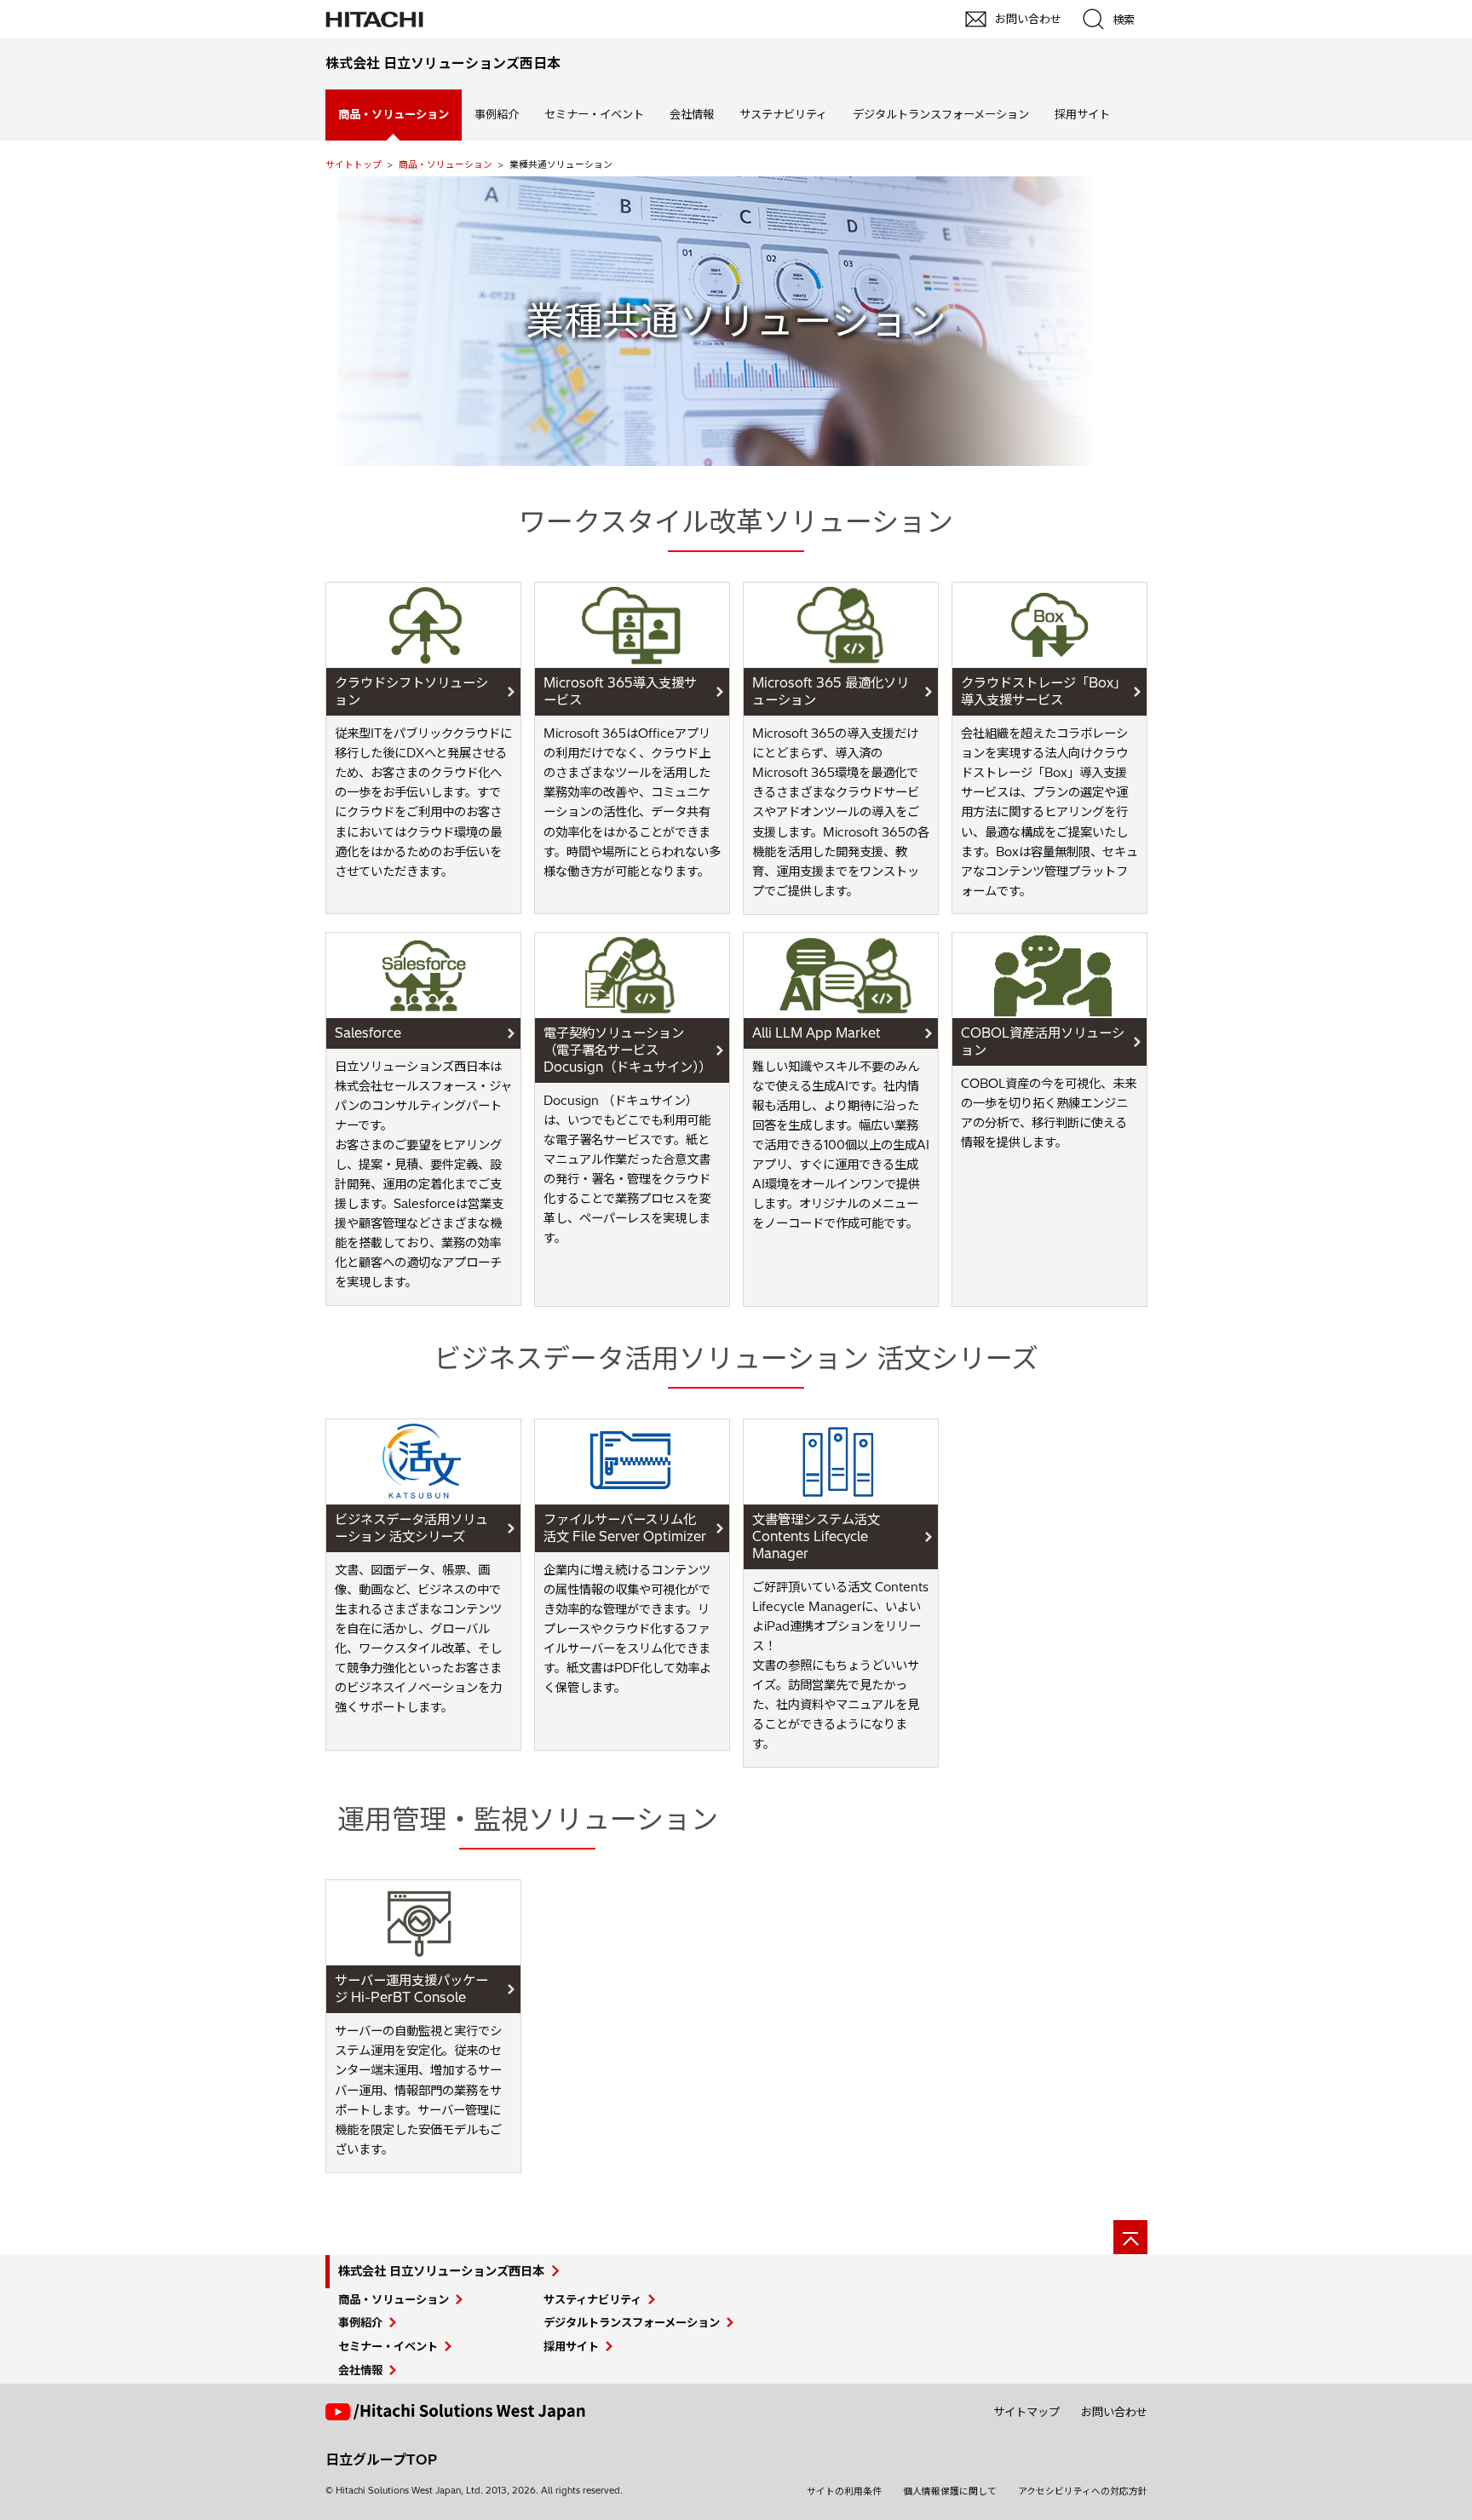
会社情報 (692, 114)
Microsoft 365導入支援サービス (620, 691)
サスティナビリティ (592, 2299)
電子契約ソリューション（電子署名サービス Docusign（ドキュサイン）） (627, 1050)
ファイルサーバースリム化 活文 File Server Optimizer (625, 1528)
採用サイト (1082, 114)
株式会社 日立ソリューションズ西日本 (441, 2271)
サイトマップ (1026, 2412)
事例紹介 (497, 114)
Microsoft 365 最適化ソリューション (831, 691)
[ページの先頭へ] (1130, 2237)
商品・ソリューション (446, 164)
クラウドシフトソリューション (411, 691)
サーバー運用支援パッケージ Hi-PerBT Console (411, 1989)
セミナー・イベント (594, 114)
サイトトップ (354, 164)
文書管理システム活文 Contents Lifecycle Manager (816, 1536)
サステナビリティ (783, 114)
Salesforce (368, 1033)
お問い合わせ (1114, 2412)
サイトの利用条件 (844, 2491)
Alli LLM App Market (816, 1033)
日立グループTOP (381, 2460)
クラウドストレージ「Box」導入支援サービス (1040, 691)
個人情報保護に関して (950, 2491)
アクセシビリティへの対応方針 (1083, 2491)
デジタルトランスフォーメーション (941, 114)
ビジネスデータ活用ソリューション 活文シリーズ (411, 1528)
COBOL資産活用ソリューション (1043, 1041)
